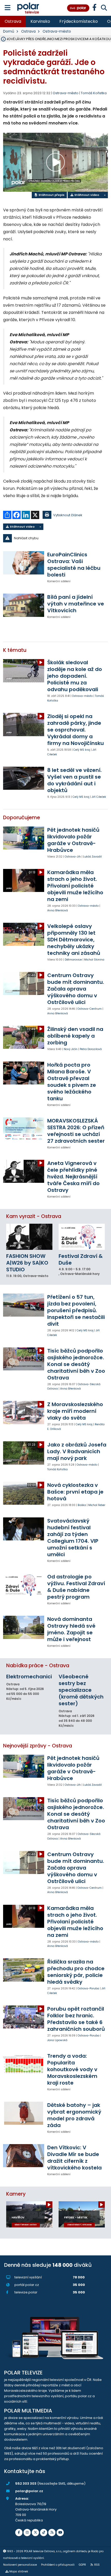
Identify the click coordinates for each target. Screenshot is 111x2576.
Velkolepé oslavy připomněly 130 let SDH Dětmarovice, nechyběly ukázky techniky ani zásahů (74, 940)
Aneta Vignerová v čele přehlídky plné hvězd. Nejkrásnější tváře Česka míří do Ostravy (73, 1177)
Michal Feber (97, 1505)
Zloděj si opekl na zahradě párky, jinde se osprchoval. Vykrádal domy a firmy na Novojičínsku (76, 730)
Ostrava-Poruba (88, 1988)
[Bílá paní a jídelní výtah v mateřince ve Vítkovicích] (24, 605)
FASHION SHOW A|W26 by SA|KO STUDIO (27, 1263)
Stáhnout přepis (51, 195)
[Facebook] (19, 2533)
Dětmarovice (73, 960)
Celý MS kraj (82, 750)
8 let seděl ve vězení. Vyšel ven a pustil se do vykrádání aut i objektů (74, 780)
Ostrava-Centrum (90, 1009)
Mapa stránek (19, 2571)
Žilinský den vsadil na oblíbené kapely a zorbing (75, 1036)
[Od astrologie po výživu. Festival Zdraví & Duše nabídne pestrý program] (24, 1585)
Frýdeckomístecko (79, 21)
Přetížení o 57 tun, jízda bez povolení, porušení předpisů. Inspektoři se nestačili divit (76, 1310)
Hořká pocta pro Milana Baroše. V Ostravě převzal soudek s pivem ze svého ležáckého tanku (72, 1082)
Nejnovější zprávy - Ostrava (38, 1746)
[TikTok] (44, 2533)
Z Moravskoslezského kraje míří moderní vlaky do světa (75, 1411)
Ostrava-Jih (73, 857)
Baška (82, 1505)
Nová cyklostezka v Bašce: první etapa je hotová (75, 1492)
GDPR (82, 2565)
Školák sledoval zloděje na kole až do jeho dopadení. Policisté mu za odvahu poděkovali (75, 676)
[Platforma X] (35, 2533)
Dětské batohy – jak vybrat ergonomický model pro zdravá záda (74, 2115)
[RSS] (52, 2533)
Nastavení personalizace (20, 2565)
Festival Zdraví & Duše (81, 1259)
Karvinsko (40, 21)
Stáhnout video (86, 195)
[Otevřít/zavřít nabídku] (8, 8)
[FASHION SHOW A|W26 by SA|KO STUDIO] (29, 1237)
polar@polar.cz (29, 2491)
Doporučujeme (22, 818)
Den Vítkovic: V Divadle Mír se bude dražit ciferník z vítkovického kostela (74, 2158)
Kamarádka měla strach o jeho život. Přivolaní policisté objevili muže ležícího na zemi (75, 886)
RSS (97, 2565)
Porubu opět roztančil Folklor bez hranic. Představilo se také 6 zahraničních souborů (76, 2019)
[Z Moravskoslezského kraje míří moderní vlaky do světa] (24, 1412)
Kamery (16, 2194)
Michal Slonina (94, 960)
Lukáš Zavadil (92, 857)
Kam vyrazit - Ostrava (34, 1216)
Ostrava (13, 21)
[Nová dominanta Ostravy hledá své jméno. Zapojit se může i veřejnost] (24, 1627)
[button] (55, 538)
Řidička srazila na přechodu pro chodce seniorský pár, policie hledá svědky (76, 1972)
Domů (9, 31)
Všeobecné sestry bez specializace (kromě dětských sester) (81, 1690)
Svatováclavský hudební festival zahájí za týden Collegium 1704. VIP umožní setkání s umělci (73, 1538)
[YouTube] (60, 2533)
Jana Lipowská (57, 2040)
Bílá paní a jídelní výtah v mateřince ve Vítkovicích (76, 604)
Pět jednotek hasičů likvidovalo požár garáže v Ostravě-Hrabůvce (73, 840)
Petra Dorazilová (91, 1049)
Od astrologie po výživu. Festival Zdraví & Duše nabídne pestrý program (76, 1587)
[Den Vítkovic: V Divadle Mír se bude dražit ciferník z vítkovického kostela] (24, 2156)
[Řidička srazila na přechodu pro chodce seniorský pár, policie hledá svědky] (24, 1970)
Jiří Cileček (99, 797)
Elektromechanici (29, 1677)
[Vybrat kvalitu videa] (105, 195)
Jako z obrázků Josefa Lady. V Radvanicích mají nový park (77, 1451)
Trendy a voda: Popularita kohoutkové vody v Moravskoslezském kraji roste (72, 2069)
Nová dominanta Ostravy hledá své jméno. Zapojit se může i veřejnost (71, 1629)
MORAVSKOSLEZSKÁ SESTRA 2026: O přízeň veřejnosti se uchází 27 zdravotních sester (76, 1131)
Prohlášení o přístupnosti (58, 2565)
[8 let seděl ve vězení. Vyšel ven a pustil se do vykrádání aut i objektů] (24, 778)
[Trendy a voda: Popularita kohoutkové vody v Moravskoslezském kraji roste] (24, 2064)
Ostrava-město (57, 31)
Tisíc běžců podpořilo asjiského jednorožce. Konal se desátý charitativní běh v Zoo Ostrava (76, 1364)
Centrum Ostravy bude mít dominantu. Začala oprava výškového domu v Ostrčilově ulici (76, 989)
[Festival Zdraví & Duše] (82, 1237)
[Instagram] (27, 2533)
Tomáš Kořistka (94, 93)
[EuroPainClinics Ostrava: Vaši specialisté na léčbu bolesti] (24, 563)
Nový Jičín (71, 1049)
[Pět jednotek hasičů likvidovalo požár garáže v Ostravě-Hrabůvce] (24, 838)
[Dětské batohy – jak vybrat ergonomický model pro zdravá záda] (24, 2113)
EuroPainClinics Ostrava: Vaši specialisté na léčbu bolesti (74, 565)
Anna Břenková (58, 910)
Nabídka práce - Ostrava (38, 1666)
